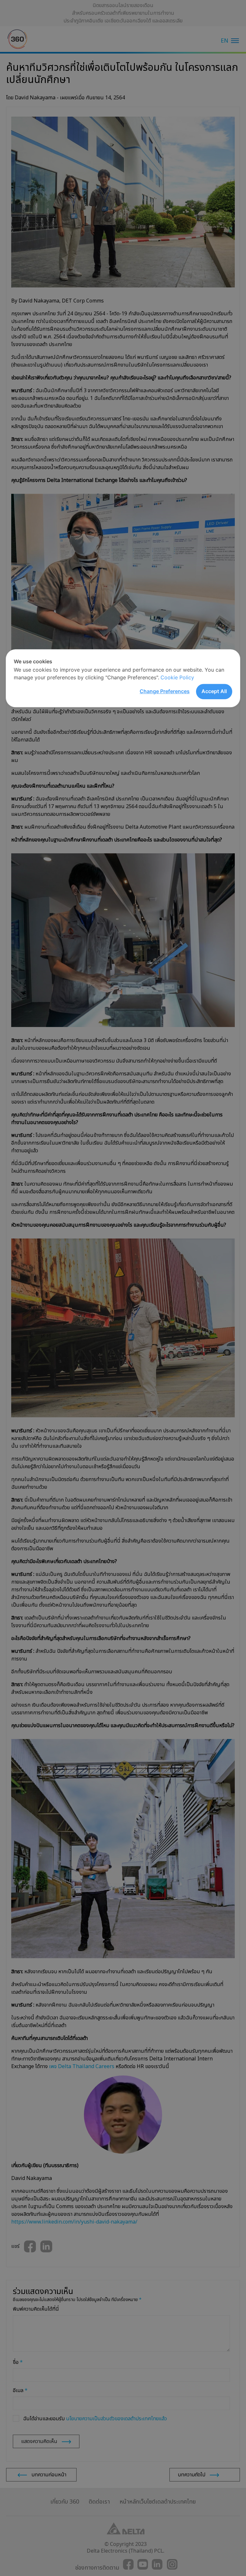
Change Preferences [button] (165, 691)
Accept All (214, 691)
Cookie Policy (177, 677)
